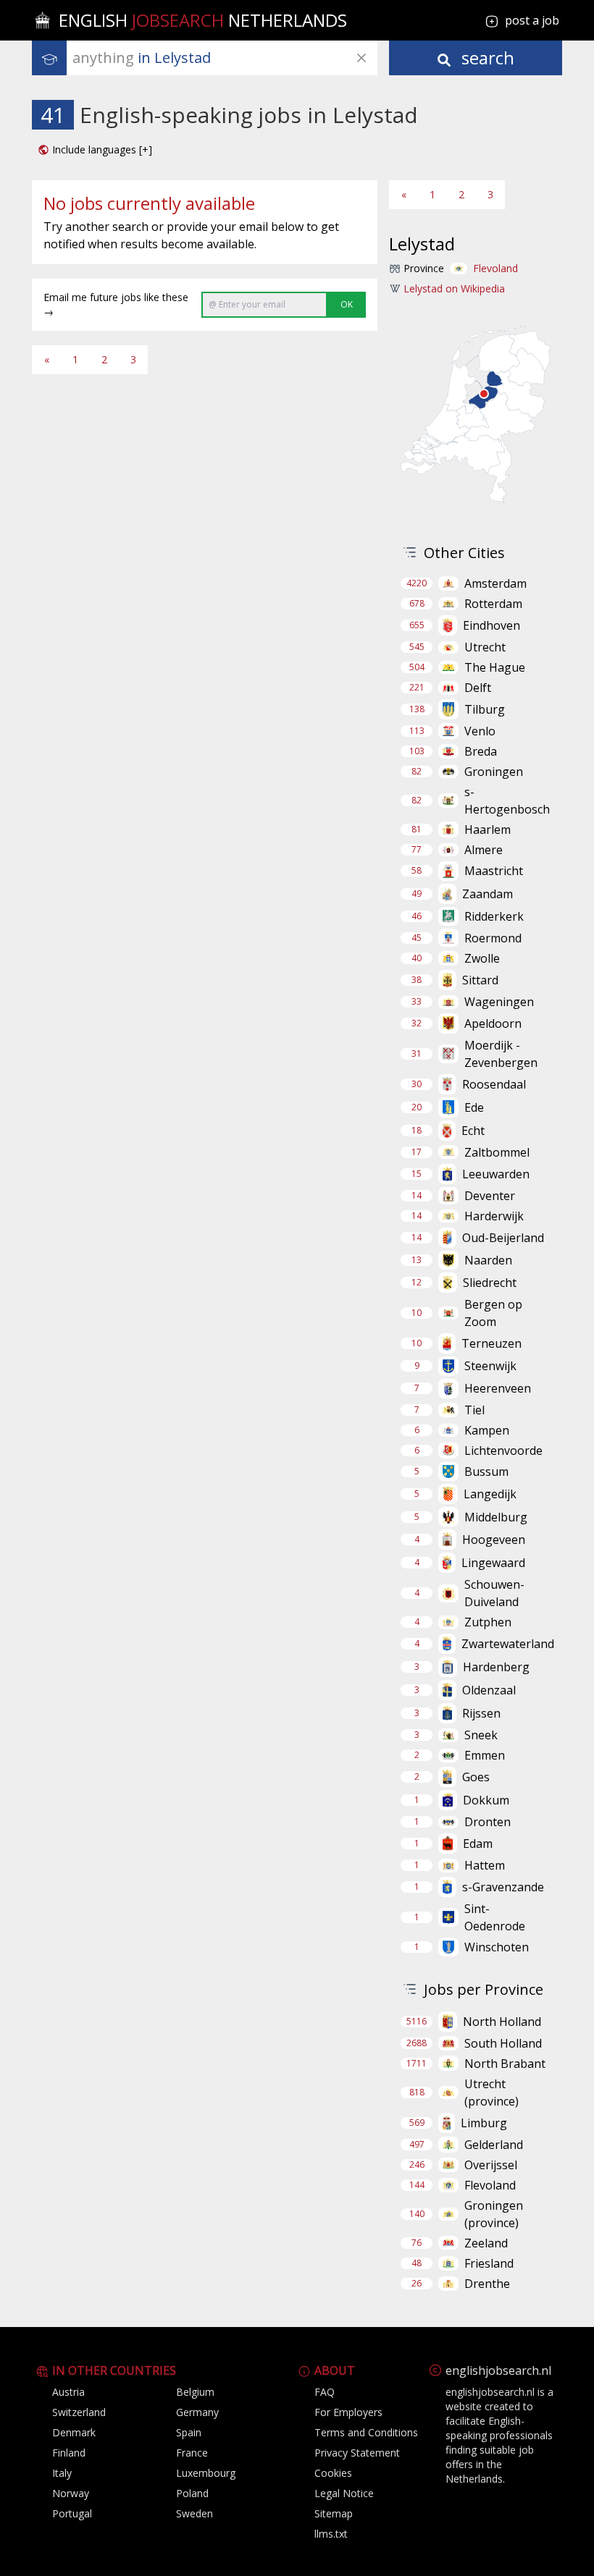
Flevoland (495, 268)
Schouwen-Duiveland (494, 1593)
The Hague (495, 667)
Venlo (480, 731)
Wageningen (499, 1002)
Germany (197, 2412)
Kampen (487, 1430)
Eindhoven (491, 625)
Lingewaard (493, 1563)
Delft (478, 688)
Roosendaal (494, 1084)
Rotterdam (493, 604)
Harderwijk (494, 1216)
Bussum (486, 1471)
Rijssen (481, 1713)
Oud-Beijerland (503, 1238)
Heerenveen (498, 1388)
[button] (95, 150)
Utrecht (485, 647)
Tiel (474, 1410)
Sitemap (334, 2513)
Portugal (72, 2513)
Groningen (494, 772)
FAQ (325, 2392)
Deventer (490, 1196)
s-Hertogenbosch (507, 801)
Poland (192, 2493)
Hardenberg (496, 1667)
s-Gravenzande (503, 1887)
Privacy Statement (357, 2453)
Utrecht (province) (491, 2093)
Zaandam (488, 894)
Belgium (195, 2392)
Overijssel (491, 2165)
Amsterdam (495, 583)
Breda (481, 751)
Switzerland (79, 2412)
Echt (473, 1131)
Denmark (74, 2432)
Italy (62, 2473)
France (192, 2453)
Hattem (485, 1865)
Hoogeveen (494, 1540)
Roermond (493, 938)
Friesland (489, 2263)
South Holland (503, 2043)
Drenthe (487, 2284)
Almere (484, 850)
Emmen (485, 1755)
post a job (532, 20)
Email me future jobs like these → (116, 304)
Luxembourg (206, 2473)
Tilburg (485, 709)
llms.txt (331, 2534)
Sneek (481, 1735)
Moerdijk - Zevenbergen (501, 1054)
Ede (474, 1107)
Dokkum (486, 1800)
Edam (478, 1844)
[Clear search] (361, 58)
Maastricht (494, 871)
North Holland (502, 2022)
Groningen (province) (494, 2214)
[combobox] (225, 58)
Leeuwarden (496, 1174)
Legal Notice (344, 2493)
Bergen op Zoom (493, 1313)
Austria (68, 2392)
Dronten (488, 1822)
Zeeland (486, 2243)
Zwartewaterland (508, 1644)
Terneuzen (491, 1343)
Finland (69, 2453)
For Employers (348, 2412)
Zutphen (488, 1622)
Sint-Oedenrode (495, 1917)
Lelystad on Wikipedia (454, 288)
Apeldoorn (493, 1023)
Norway (71, 2493)
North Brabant (505, 2064)
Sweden (194, 2513)
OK (347, 304)
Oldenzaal (489, 1690)
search (486, 58)
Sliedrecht (490, 1283)
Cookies (333, 2473)
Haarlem (488, 829)
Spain (189, 2432)
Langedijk (490, 1494)
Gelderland (494, 2145)
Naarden (488, 1260)
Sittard (480, 980)
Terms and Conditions (366, 2432)
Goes (476, 1777)
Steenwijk (490, 1366)
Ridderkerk (494, 916)
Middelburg (496, 1517)
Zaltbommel (497, 1152)
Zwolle (482, 958)
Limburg (484, 2123)
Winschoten (497, 1947)
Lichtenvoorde (503, 1450)
